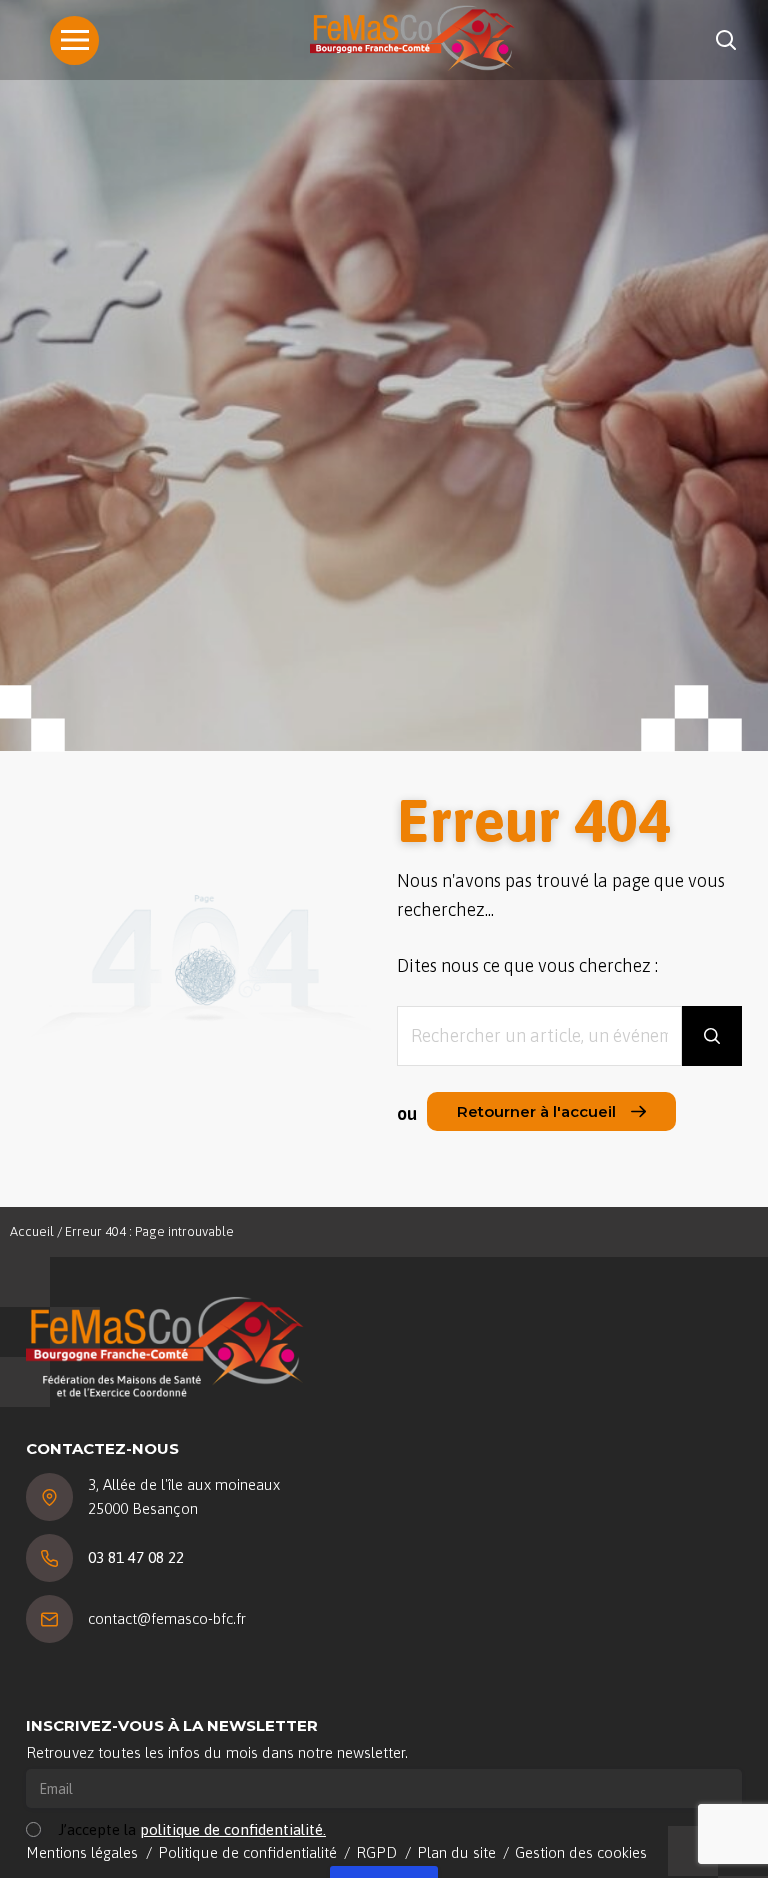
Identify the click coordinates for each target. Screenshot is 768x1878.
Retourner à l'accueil (536, 1111)
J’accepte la (192, 1829)
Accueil (32, 1231)
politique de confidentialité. (233, 1829)
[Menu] (74, 40)
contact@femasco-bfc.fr (167, 1618)
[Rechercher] (712, 1036)
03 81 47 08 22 (136, 1557)
